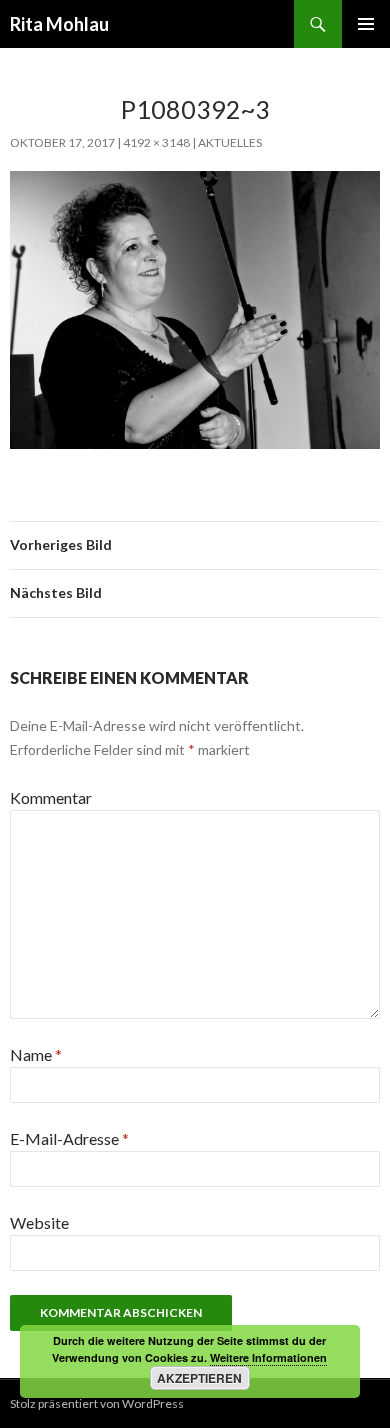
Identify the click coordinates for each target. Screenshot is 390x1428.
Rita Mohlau (59, 24)
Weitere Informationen (268, 1357)
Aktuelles (230, 142)
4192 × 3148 (156, 142)
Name (36, 1054)
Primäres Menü (366, 24)
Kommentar (51, 797)
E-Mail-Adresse (69, 1138)
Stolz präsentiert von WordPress (97, 1403)
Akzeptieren (199, 1378)
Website (39, 1222)
